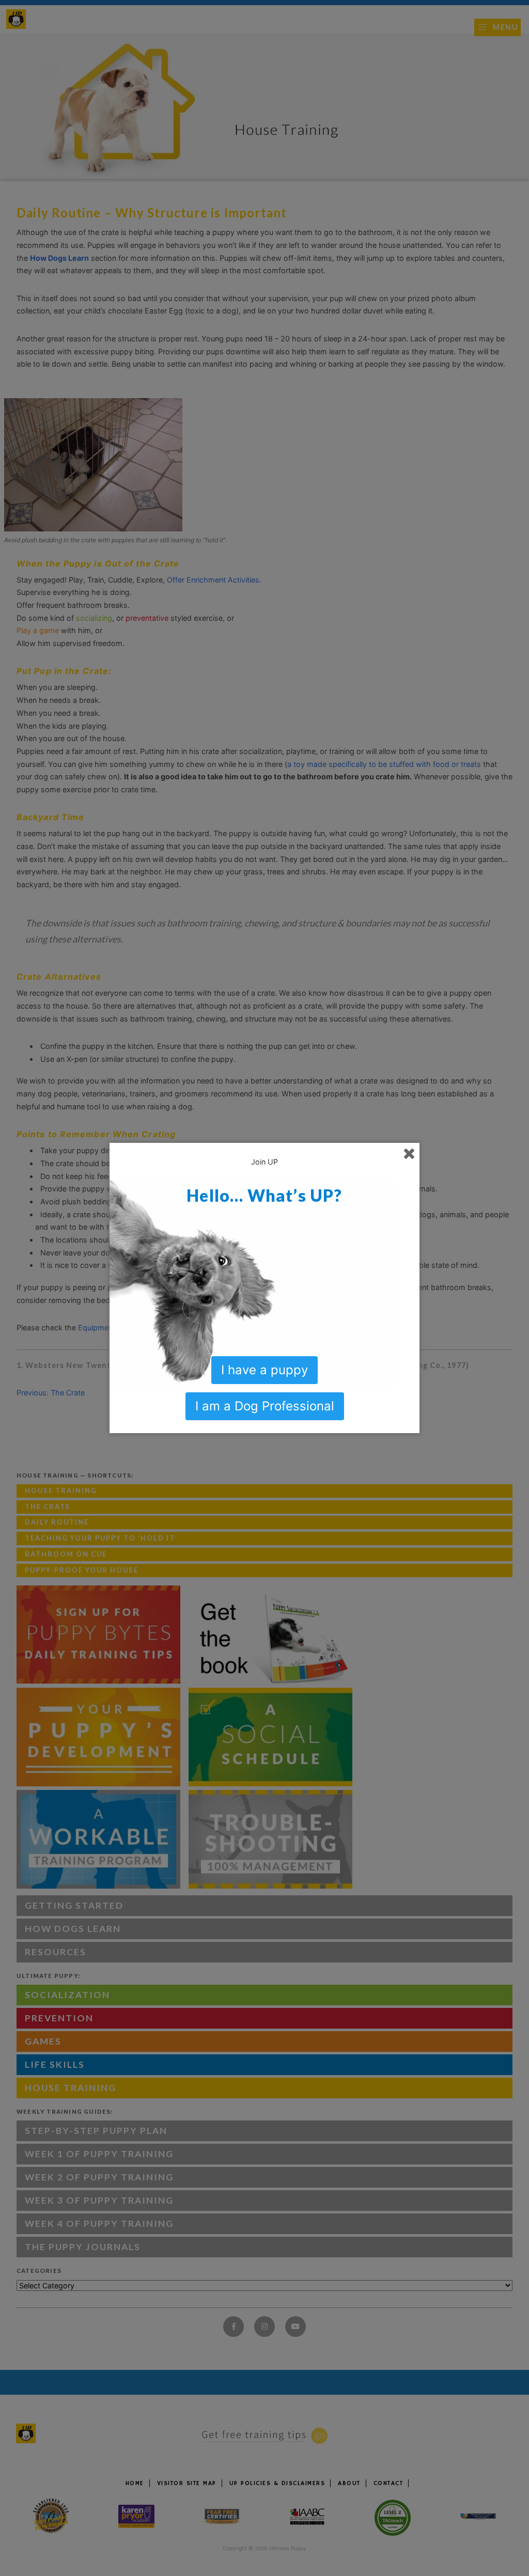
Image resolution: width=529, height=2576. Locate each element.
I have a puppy (264, 1370)
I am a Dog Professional (265, 1406)
